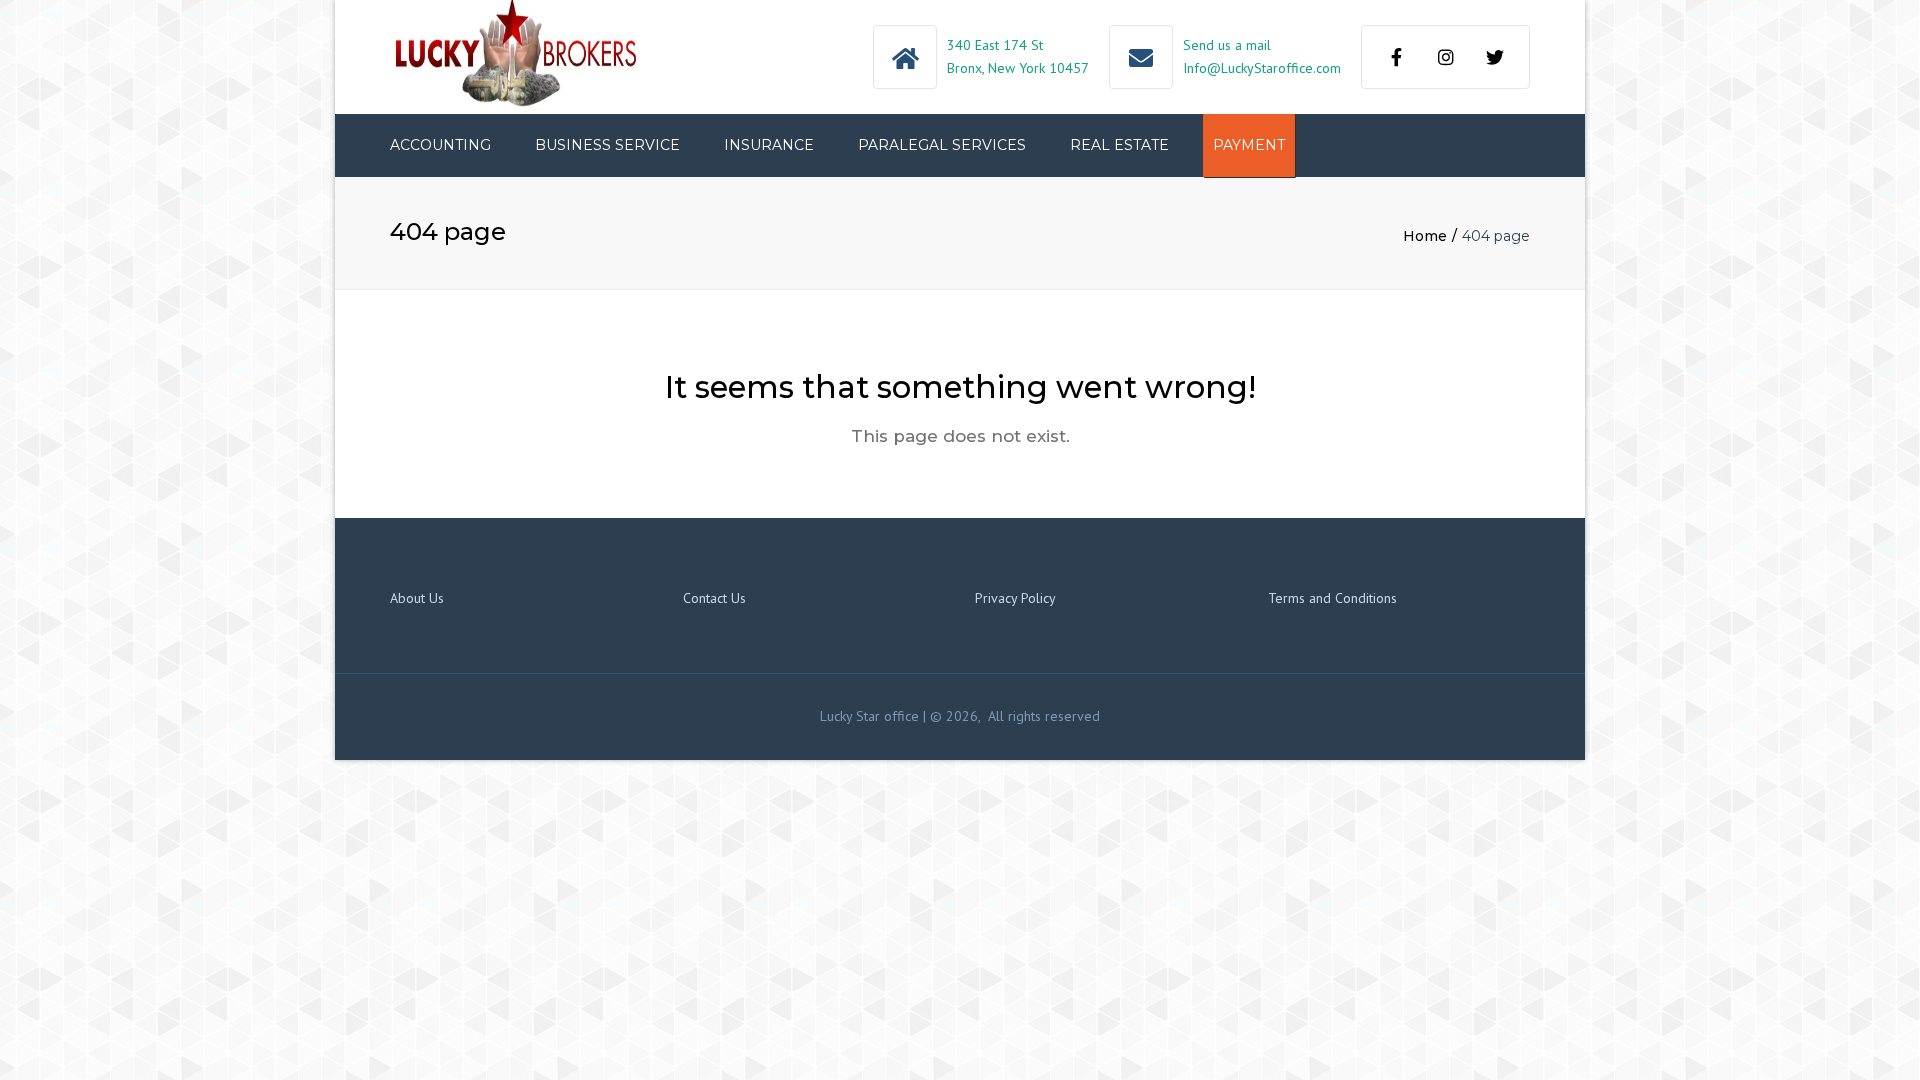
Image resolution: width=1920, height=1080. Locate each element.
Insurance (769, 145)
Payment (1249, 145)
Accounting (440, 145)
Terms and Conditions (1332, 598)
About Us (417, 598)
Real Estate (1119, 145)
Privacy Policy (1015, 598)
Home (1425, 236)
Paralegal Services (942, 145)
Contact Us (714, 598)
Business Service (607, 145)
